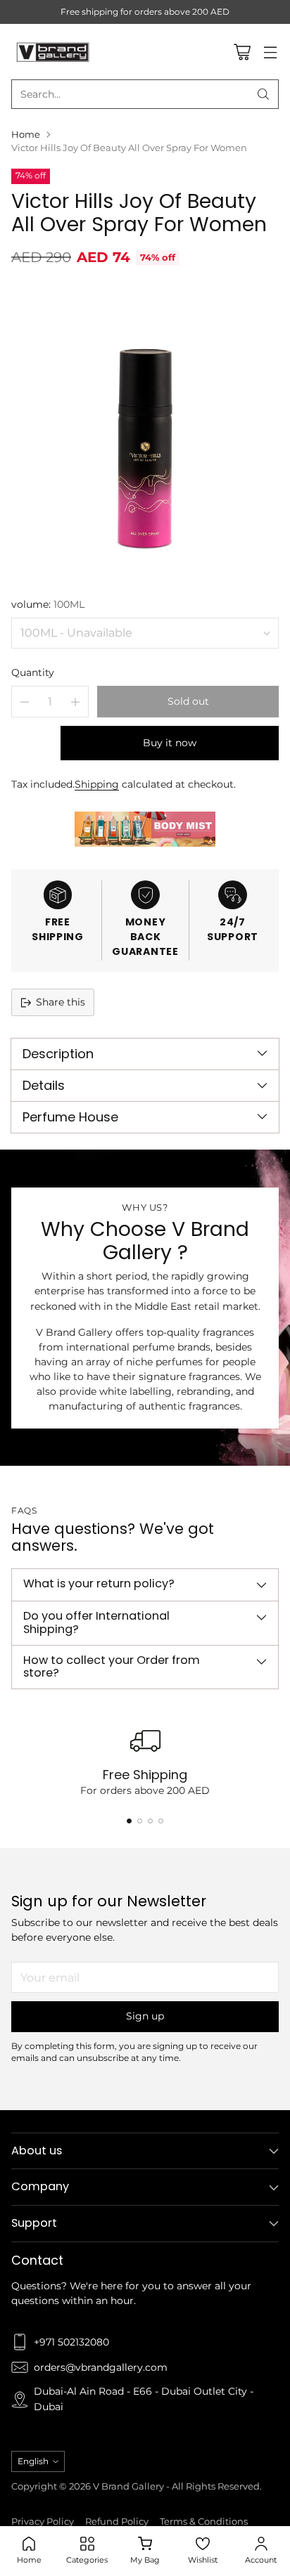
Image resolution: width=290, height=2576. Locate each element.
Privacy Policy (43, 2522)
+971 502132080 (71, 2342)
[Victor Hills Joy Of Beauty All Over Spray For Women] (145, 430)
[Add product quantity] (75, 702)
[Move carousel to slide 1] (129, 1821)
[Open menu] (270, 52)
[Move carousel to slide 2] (140, 1821)
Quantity (33, 672)
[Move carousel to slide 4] (161, 1821)
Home (26, 135)
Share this (61, 1002)
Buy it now (170, 743)
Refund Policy (117, 2522)
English (33, 2461)
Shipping (97, 784)
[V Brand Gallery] (53, 51)
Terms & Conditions (204, 2522)
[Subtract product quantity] (25, 702)
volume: (48, 604)
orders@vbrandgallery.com (101, 2367)
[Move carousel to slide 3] (150, 1821)
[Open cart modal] (242, 52)
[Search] (263, 94)
